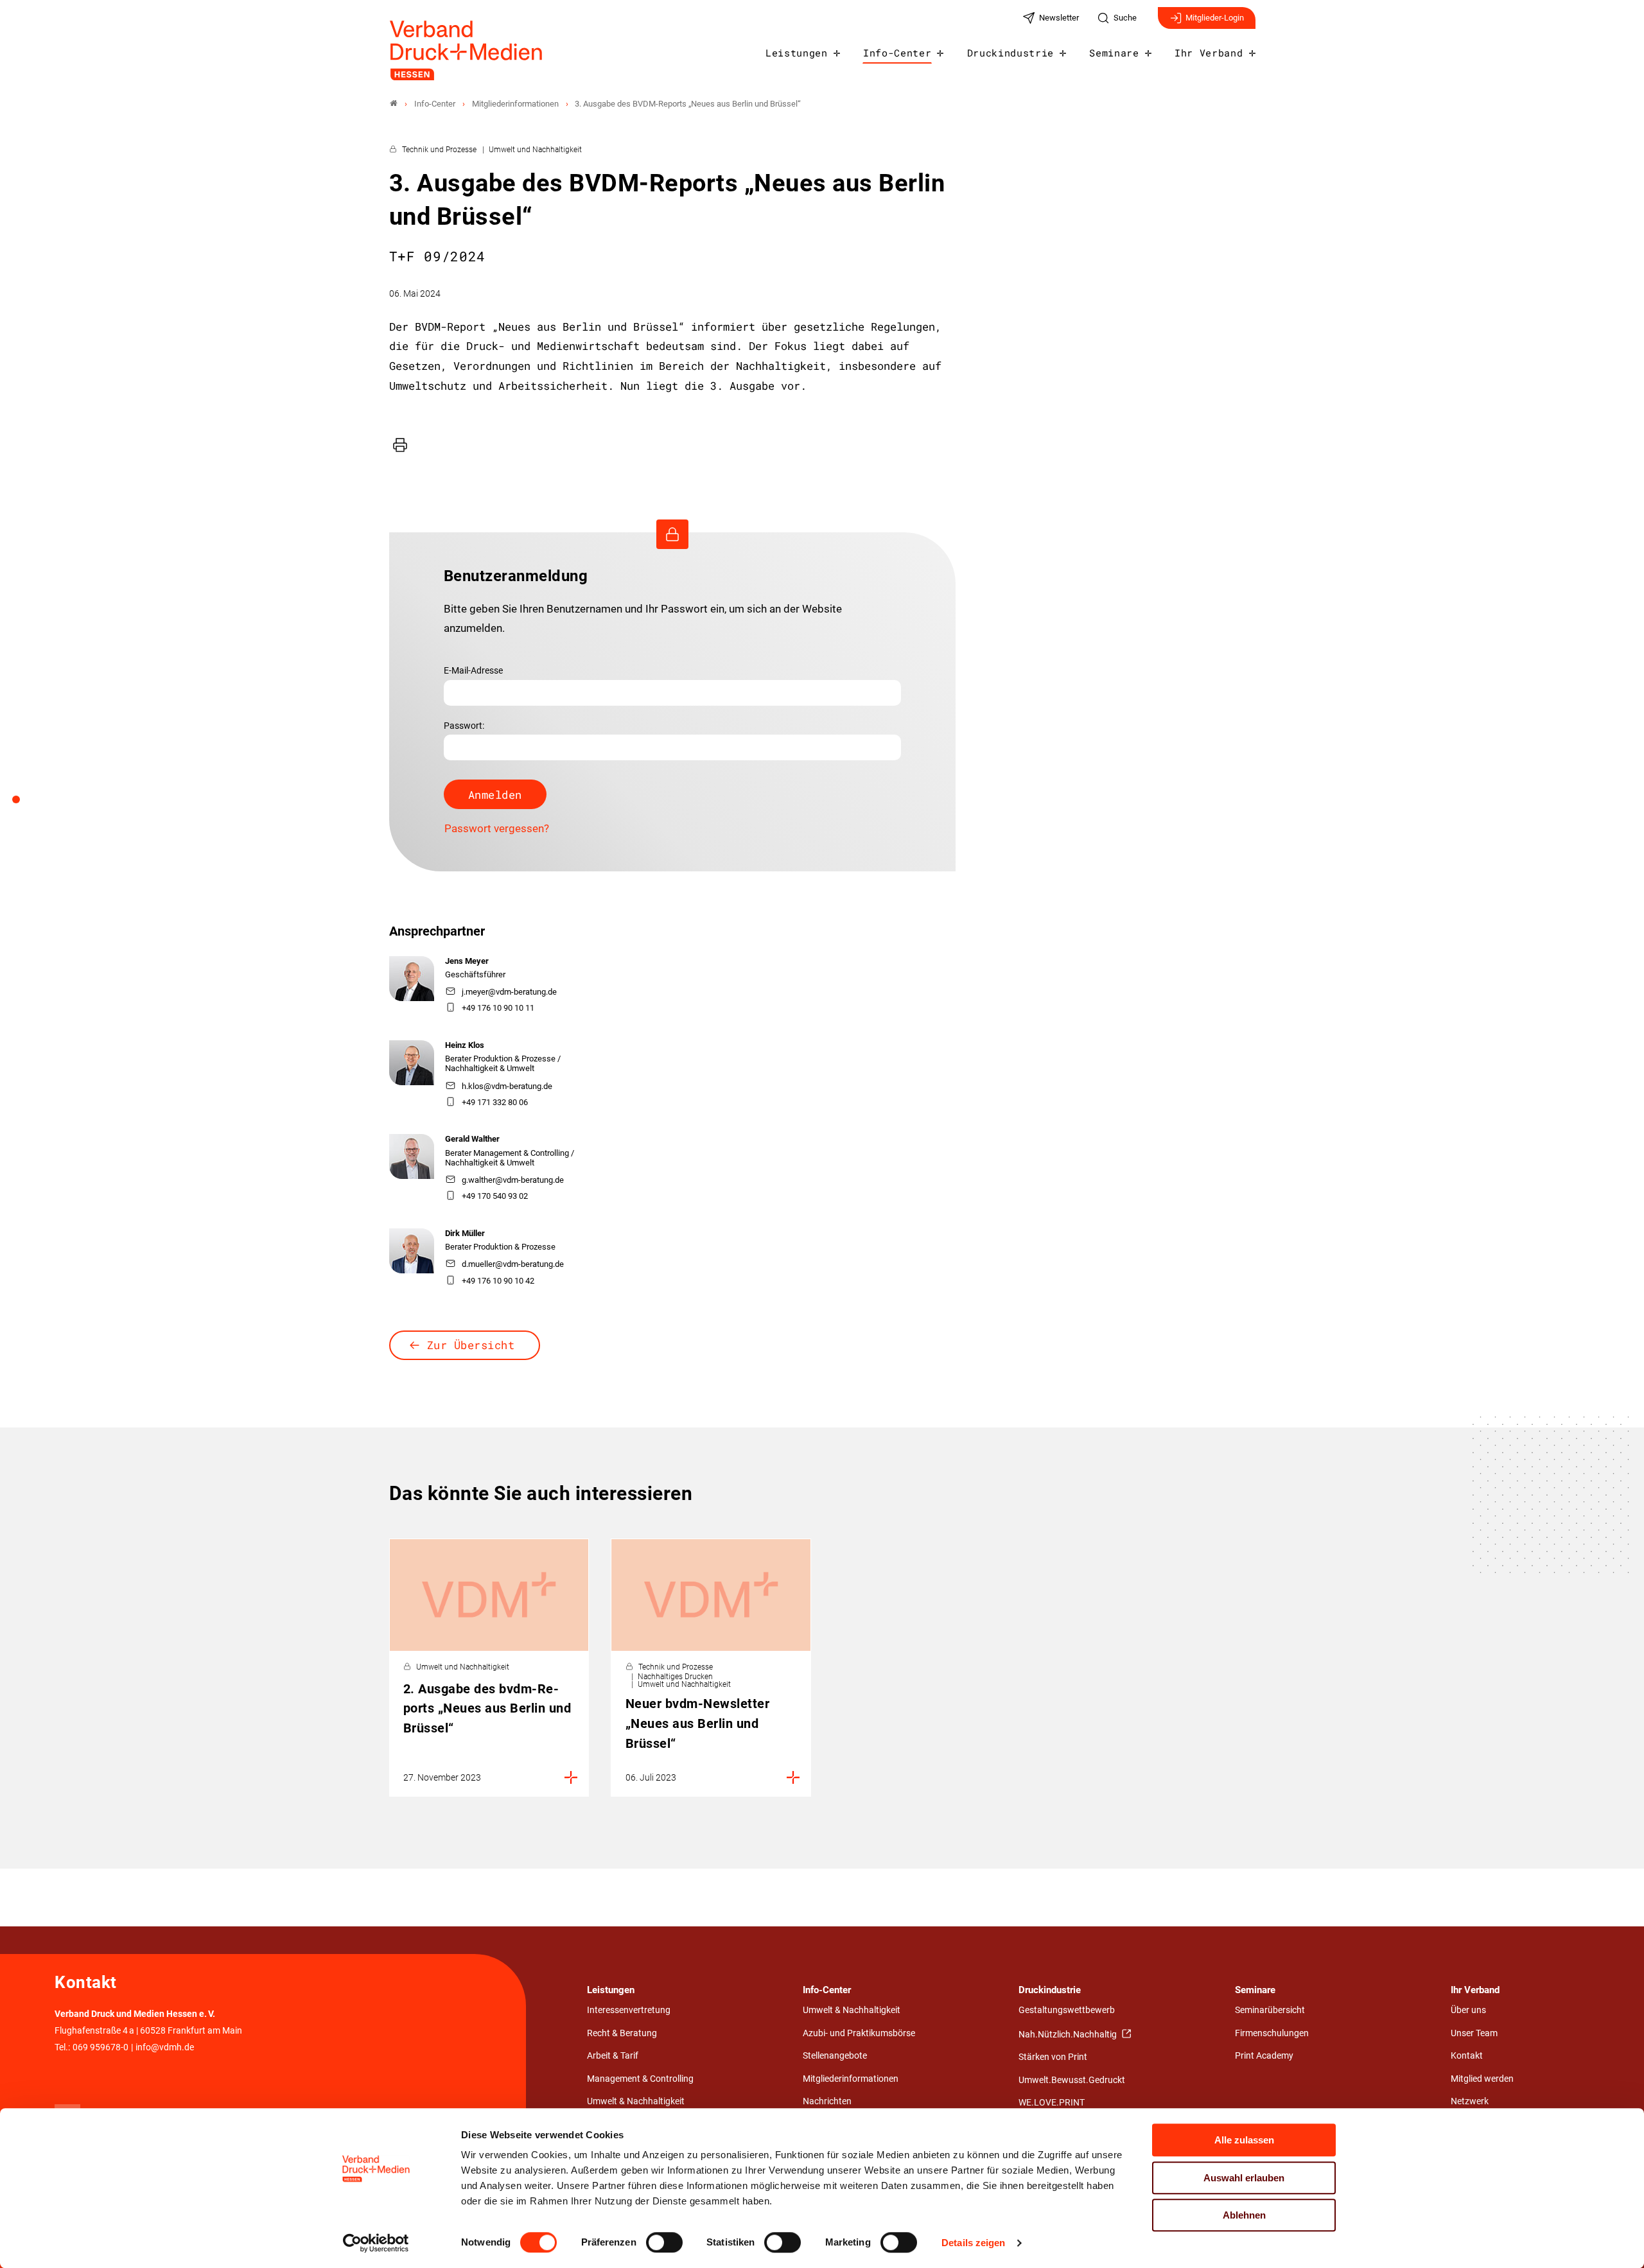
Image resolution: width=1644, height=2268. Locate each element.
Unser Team (1474, 2033)
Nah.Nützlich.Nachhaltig (1069, 2035)
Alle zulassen (1244, 2140)
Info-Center (897, 53)
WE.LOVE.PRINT (1052, 2103)
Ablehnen (1244, 2215)
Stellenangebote (835, 2056)
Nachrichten (827, 2101)
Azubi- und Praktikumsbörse (859, 2033)
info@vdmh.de (165, 2047)
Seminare (1114, 53)
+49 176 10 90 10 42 (498, 1281)
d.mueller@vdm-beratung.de (513, 1264)
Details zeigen (973, 2243)
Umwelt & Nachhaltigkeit (636, 2101)
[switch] (664, 2242)
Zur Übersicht (471, 1345)
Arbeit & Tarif (613, 2056)
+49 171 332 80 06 (495, 1102)
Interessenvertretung (629, 2010)
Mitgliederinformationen (851, 2079)
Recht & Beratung (622, 2033)
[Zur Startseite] (467, 50)
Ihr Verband (1209, 53)
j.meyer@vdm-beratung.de (509, 992)
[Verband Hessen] (394, 104)
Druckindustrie (1011, 53)
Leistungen (797, 53)
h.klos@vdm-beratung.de (507, 1086)
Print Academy (1264, 2056)
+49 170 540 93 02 (495, 1196)
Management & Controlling (640, 2079)
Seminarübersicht (1270, 2010)
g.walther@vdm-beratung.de (513, 1180)
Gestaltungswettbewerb (1067, 2010)
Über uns (1468, 2010)
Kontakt (1467, 2056)
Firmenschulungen (1272, 2033)
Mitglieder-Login (1215, 18)
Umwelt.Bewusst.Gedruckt (1072, 2080)
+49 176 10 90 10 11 (498, 1008)
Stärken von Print (1053, 2057)
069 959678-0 (101, 2047)
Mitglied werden (1482, 2079)
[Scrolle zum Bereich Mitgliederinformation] (23, 804)
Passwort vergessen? (497, 828)
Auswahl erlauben (1244, 2178)
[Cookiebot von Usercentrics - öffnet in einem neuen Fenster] (376, 2243)
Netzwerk (1470, 2101)
